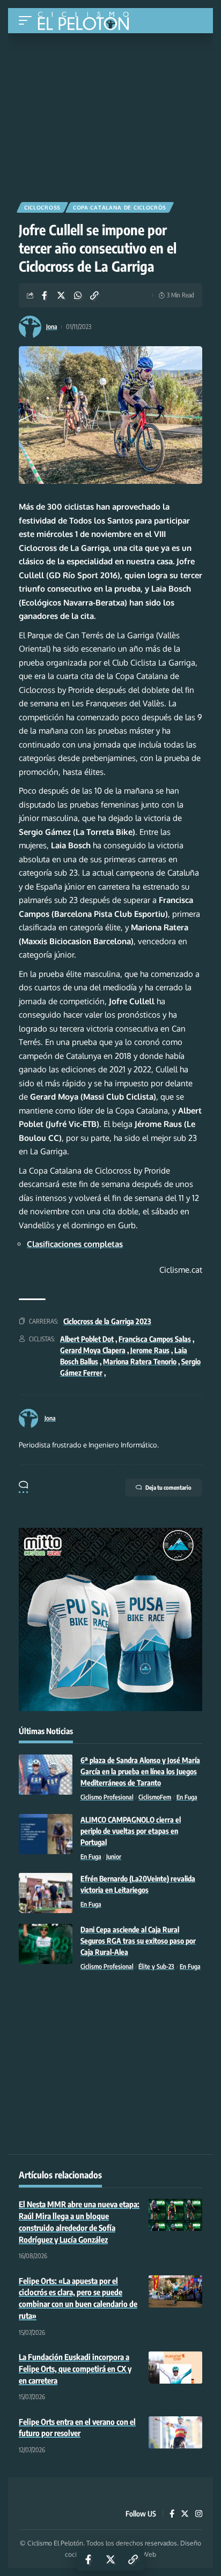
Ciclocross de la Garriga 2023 (107, 1321)
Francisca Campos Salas (155, 1339)
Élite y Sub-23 (156, 1966)
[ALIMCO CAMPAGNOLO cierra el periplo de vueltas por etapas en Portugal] (46, 1834)
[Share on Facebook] (45, 295)
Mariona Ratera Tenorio (140, 1361)
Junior (114, 1857)
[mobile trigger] (28, 21)
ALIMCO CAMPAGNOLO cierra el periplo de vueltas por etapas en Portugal (131, 1831)
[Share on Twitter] (61, 295)
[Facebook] (172, 2514)
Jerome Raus (150, 1350)
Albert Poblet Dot (87, 1339)
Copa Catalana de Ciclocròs (120, 207)
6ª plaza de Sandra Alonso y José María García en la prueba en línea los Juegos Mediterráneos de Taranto (140, 1771)
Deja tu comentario (168, 1487)
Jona (52, 327)
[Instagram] (199, 2514)
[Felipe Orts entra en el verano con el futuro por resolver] (175, 2432)
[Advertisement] (110, 114)
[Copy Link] (94, 295)
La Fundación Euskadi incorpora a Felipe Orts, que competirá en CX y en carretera (75, 2369)
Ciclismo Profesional (107, 1797)
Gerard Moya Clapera (93, 1350)
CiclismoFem (155, 1797)
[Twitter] (185, 2514)
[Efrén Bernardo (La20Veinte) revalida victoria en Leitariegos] (46, 1893)
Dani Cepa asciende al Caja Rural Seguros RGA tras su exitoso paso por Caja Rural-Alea (138, 1941)
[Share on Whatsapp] (78, 295)
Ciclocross (42, 207)
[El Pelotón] (87, 22)
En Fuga (187, 1797)
